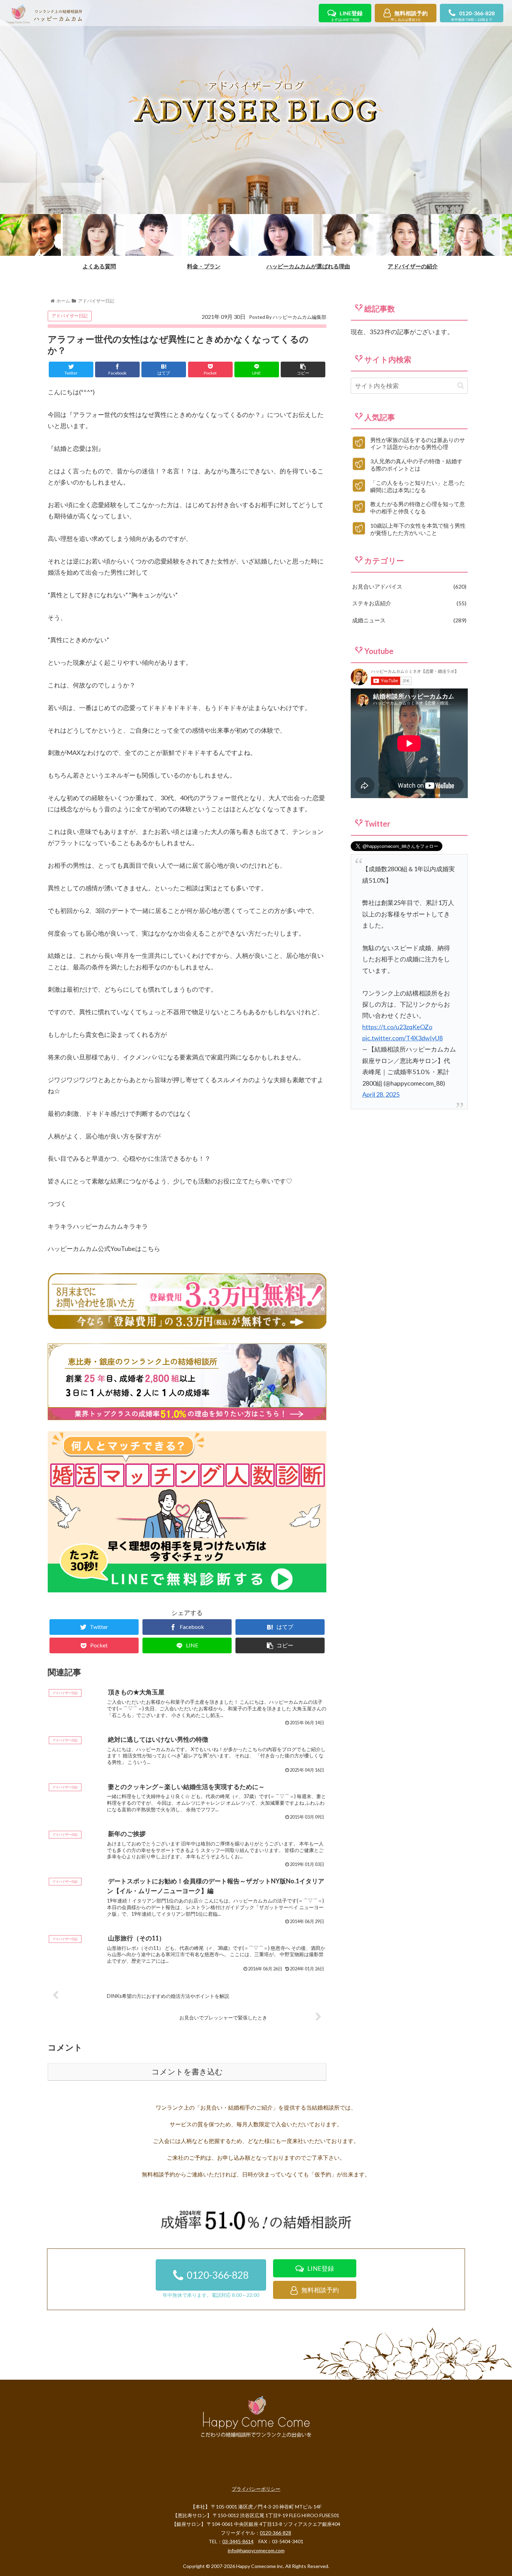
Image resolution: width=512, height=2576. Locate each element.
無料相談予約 (409, 16)
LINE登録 (347, 16)
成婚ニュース (408, 620)
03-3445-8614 (238, 2541)
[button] (461, 385)
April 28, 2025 (381, 1094)
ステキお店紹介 (408, 603)
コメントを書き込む (187, 2072)
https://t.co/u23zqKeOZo (397, 1027)
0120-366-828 (473, 16)
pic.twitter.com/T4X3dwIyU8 (402, 1038)
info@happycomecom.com (256, 2550)
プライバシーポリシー (256, 2489)
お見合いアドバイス (408, 586)
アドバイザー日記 (70, 316)
